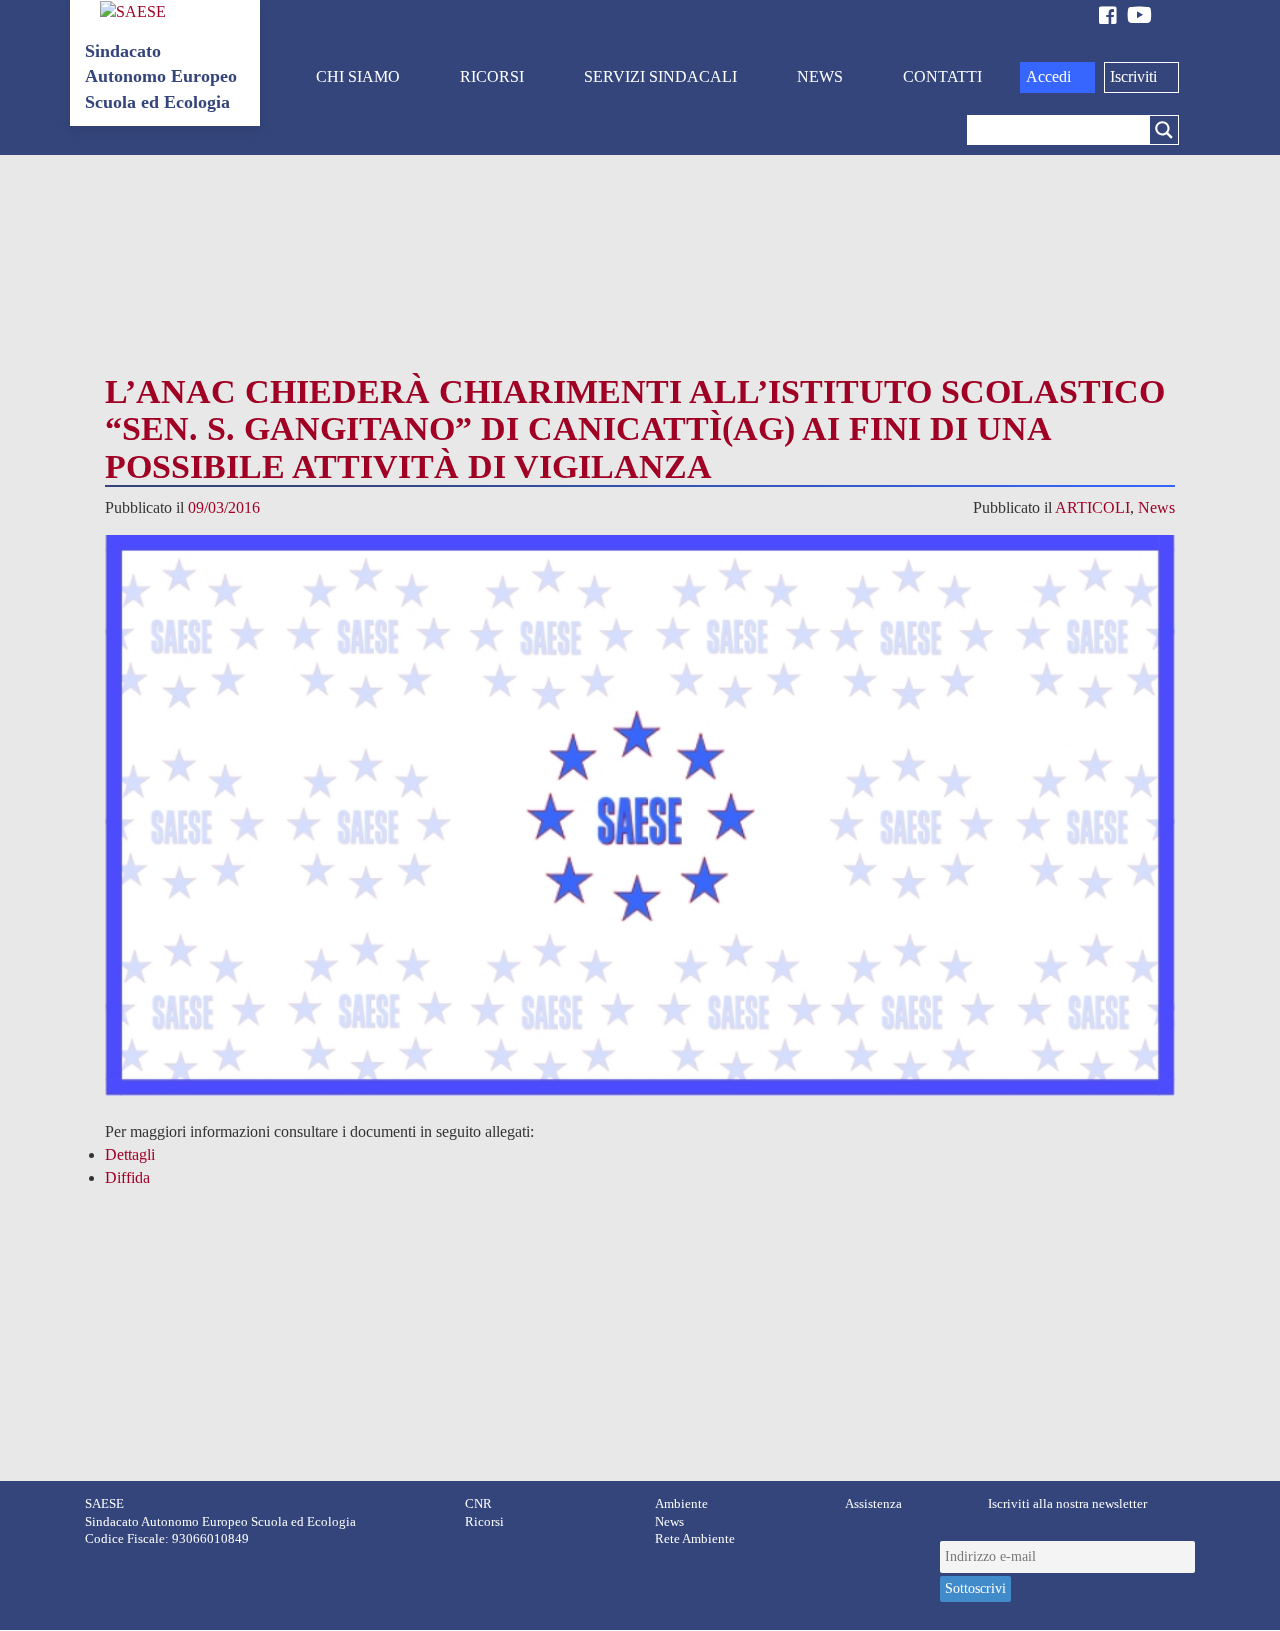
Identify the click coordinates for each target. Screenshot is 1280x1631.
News (1156, 507)
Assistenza (873, 1504)
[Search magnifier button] (1164, 130)
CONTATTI (942, 76)
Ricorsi (484, 1522)
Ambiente (681, 1504)
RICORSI (492, 76)
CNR (478, 1504)
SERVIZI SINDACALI (660, 76)
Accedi (1048, 76)
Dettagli (130, 1154)
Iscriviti (1133, 76)
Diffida (127, 1177)
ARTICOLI (1092, 507)
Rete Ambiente (695, 1539)
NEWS (820, 76)
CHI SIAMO (358, 76)
